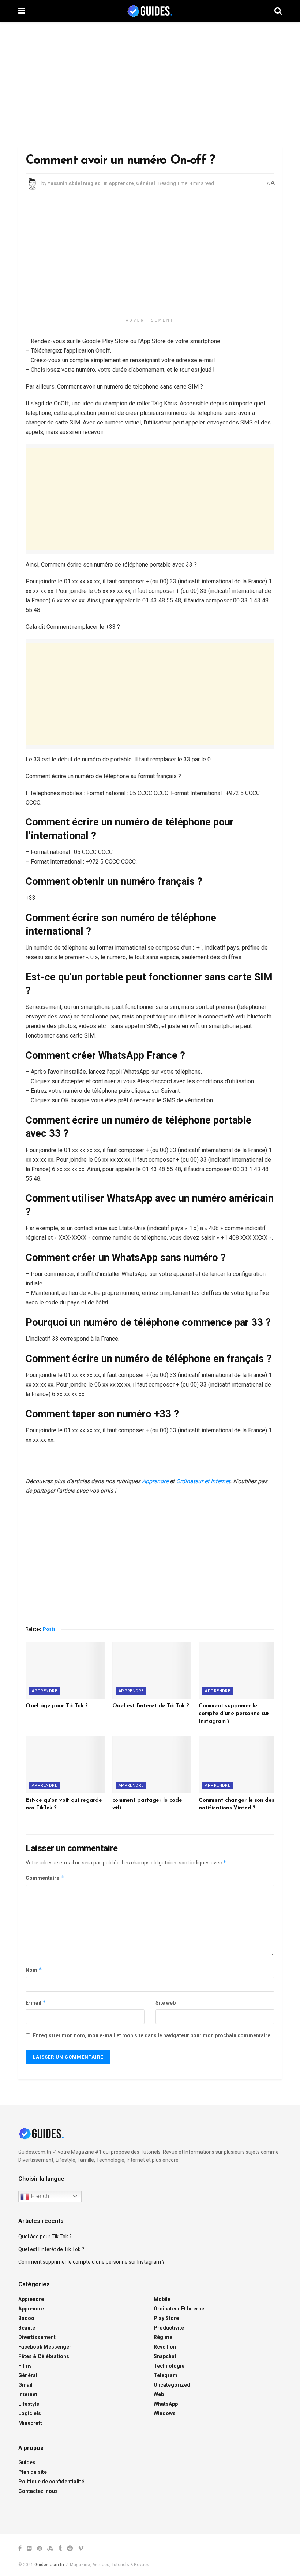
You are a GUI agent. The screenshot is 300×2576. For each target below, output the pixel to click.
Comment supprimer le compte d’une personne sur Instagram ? (234, 1714)
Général (146, 183)
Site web (166, 2003)
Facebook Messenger (45, 2347)
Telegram (166, 2375)
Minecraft (30, 2423)
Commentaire (45, 1878)
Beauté (27, 2328)
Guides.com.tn (49, 2565)
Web (159, 2394)
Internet (28, 2394)
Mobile (162, 2299)
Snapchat (165, 2356)
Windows (165, 2413)
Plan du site (33, 2472)
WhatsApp (166, 2404)
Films (25, 2366)
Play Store (166, 2318)
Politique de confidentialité (51, 2482)
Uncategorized (172, 2385)
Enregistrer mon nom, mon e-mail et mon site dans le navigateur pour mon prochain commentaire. (152, 2035)
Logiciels (30, 2413)
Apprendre (121, 183)
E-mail (36, 2003)
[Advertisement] (150, 84)
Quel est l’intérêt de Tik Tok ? (151, 1706)
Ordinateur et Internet (203, 1481)
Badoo (26, 2318)
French (39, 2196)
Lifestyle (29, 2404)
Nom (34, 1970)
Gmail (25, 2385)
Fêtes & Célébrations (44, 2356)
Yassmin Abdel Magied (74, 183)
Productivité (169, 2328)
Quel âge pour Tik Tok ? (57, 1706)
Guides (27, 2462)
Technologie (169, 2366)
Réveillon (165, 2347)
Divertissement (37, 2337)
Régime (163, 2337)
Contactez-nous (38, 2491)
